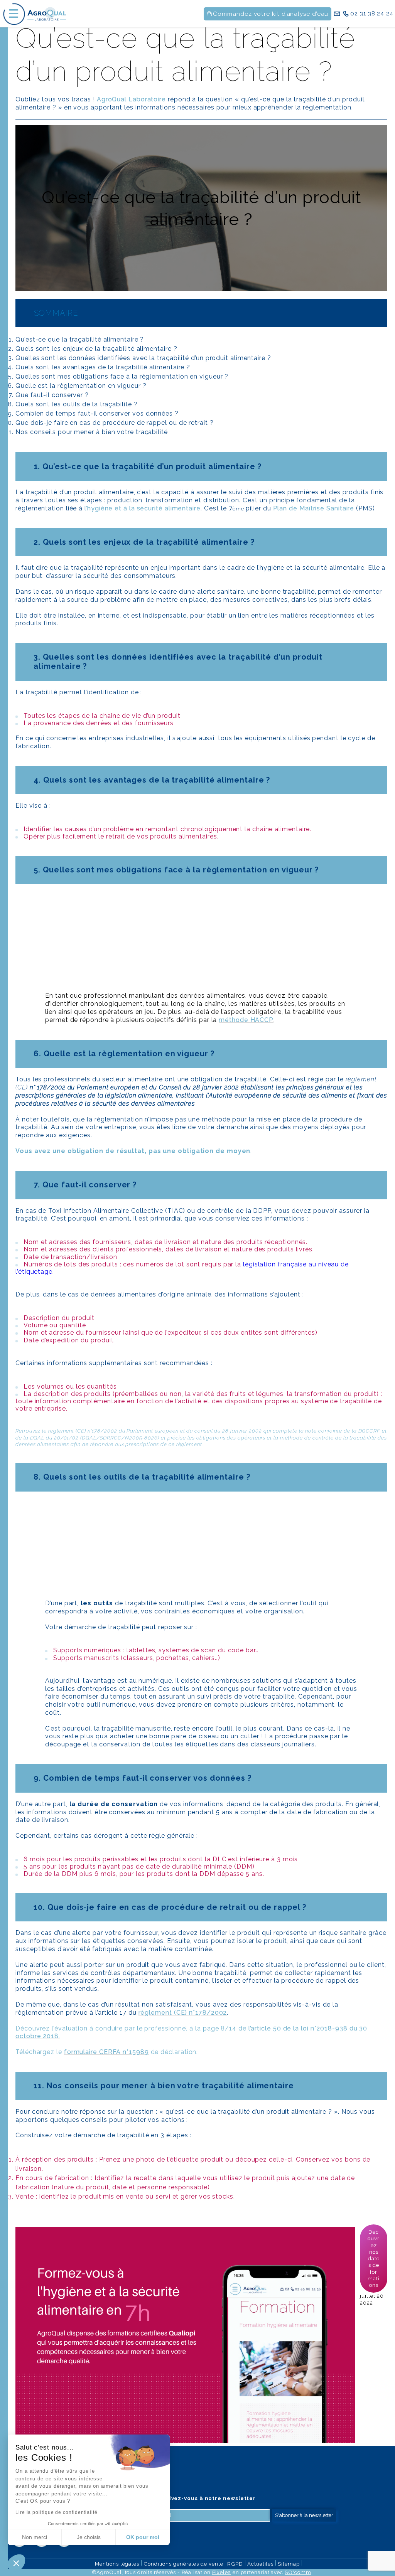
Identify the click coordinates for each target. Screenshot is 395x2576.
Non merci (35, 2537)
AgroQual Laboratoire (131, 99)
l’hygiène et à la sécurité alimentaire (142, 508)
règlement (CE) (201, 1091)
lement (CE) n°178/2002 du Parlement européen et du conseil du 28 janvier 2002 (159, 1431)
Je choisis (89, 2537)
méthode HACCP (246, 1020)
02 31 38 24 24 (372, 13)
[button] (16, 2563)
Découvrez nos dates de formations (374, 2258)
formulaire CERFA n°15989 (106, 2052)
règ (52, 1431)
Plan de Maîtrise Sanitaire (315, 508)
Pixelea (222, 2572)
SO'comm (298, 2572)
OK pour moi (143, 2537)
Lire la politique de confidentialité (57, 2512)
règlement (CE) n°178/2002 (183, 2013)
